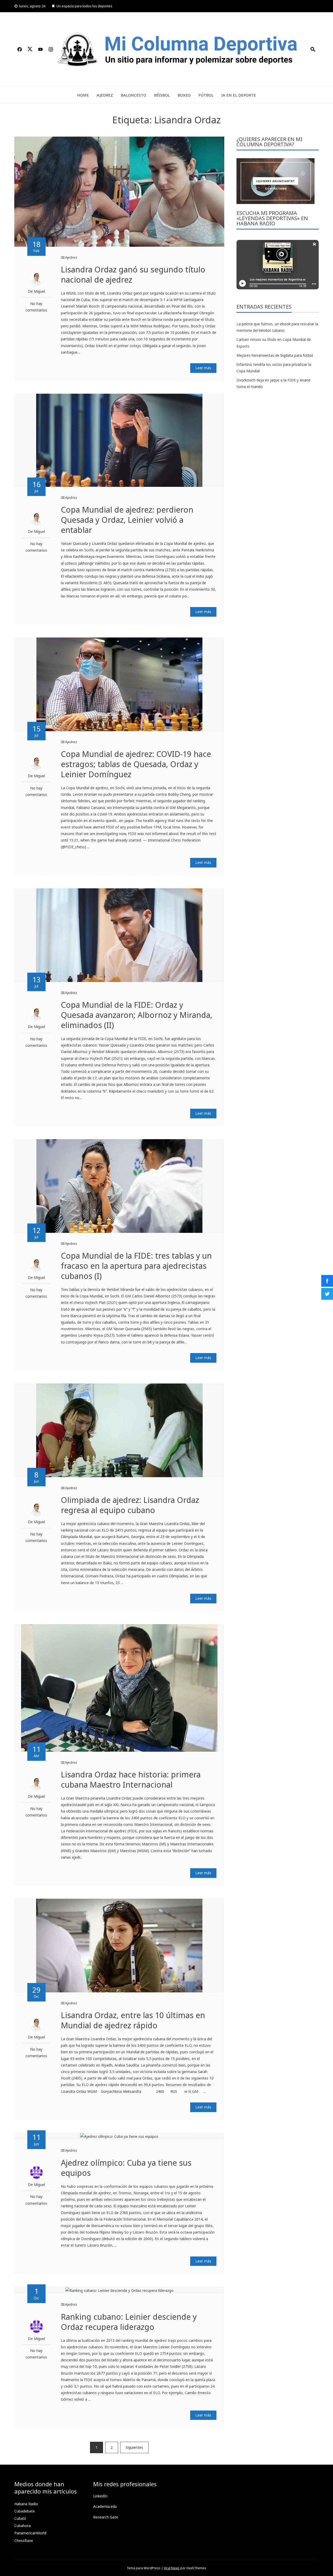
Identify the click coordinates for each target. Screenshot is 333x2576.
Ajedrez (105, 95)
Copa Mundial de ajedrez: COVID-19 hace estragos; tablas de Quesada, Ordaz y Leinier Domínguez (136, 764)
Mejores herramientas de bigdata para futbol (275, 355)
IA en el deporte (239, 95)
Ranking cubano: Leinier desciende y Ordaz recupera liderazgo (129, 2322)
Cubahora (23, 2526)
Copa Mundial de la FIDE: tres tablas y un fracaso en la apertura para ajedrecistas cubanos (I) (136, 1266)
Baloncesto (133, 95)
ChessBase (24, 2540)
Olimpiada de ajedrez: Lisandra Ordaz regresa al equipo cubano (130, 1505)
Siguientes (134, 2447)
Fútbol (206, 95)
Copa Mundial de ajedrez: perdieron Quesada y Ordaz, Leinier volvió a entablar (127, 520)
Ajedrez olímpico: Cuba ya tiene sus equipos (126, 2168)
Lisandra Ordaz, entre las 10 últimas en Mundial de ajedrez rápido (133, 2020)
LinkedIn (100, 2496)
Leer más (203, 368)
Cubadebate (25, 2511)
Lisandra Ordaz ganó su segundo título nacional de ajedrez (133, 275)
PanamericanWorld (30, 2533)
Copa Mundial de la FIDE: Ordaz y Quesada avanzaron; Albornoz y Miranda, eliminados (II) (137, 1015)
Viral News (172, 2568)
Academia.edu (105, 2506)
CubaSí (20, 2518)
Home (83, 95)
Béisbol (162, 95)
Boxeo (184, 95)
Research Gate (106, 2517)
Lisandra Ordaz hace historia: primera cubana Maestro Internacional (131, 1780)
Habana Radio (26, 2504)
